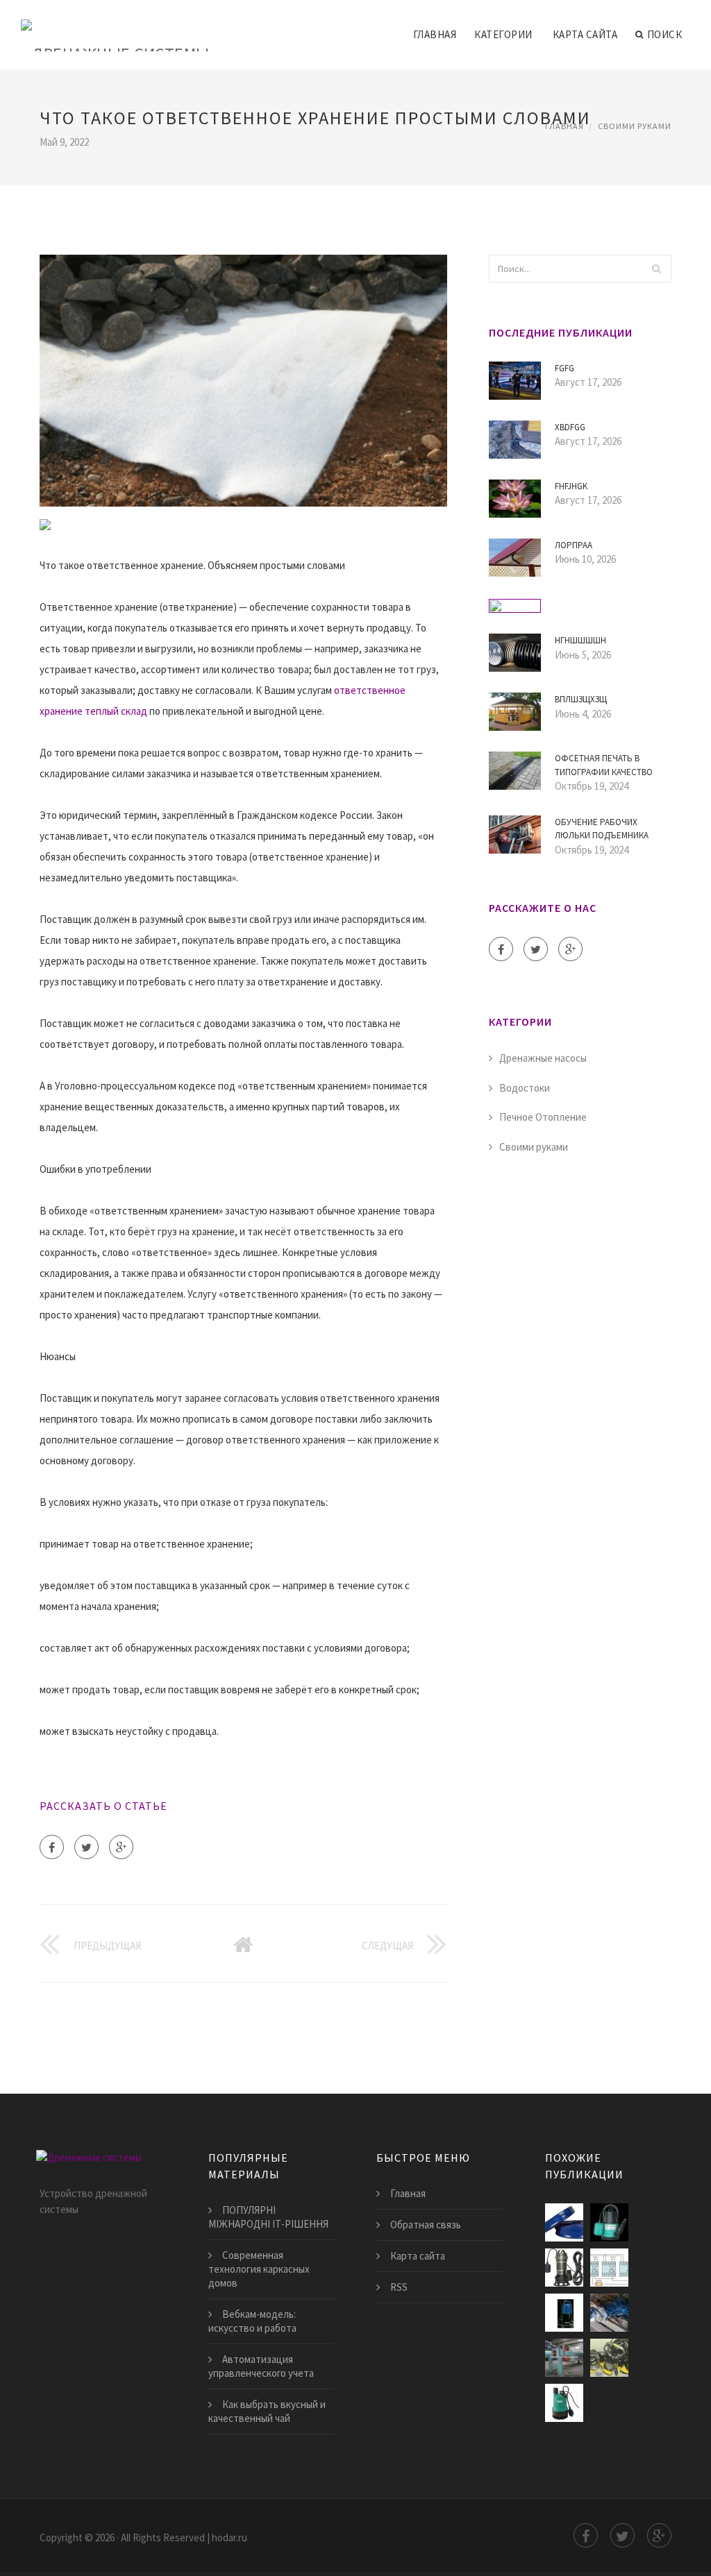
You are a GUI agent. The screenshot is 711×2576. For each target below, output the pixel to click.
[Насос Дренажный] (564, 2268)
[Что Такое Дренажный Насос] (564, 2358)
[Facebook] (52, 1847)
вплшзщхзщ (581, 699)
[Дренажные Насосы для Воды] (609, 2222)
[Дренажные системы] (115, 26)
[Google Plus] (121, 1847)
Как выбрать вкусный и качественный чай (267, 2411)
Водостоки (525, 1088)
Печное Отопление (543, 1117)
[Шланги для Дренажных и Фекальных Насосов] (564, 2222)
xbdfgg (570, 427)
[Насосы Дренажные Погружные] (609, 2358)
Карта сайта (585, 34)
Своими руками (635, 126)
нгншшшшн (580, 640)
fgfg (564, 368)
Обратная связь (426, 2225)
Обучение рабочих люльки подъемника (602, 829)
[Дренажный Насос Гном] (609, 2313)
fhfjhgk (571, 486)
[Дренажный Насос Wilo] (564, 2403)
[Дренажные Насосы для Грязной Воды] (564, 2313)
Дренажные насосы (543, 1058)
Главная (435, 34)
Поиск (665, 34)
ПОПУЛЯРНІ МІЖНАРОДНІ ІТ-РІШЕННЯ (268, 2217)
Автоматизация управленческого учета (261, 2366)
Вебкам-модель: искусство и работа (252, 2321)
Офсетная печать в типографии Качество (604, 765)
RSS (399, 2287)
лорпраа (574, 545)
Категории (503, 34)
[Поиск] (657, 269)
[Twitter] (86, 1847)
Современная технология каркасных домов (259, 2269)
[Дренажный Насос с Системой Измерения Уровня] (609, 2268)
